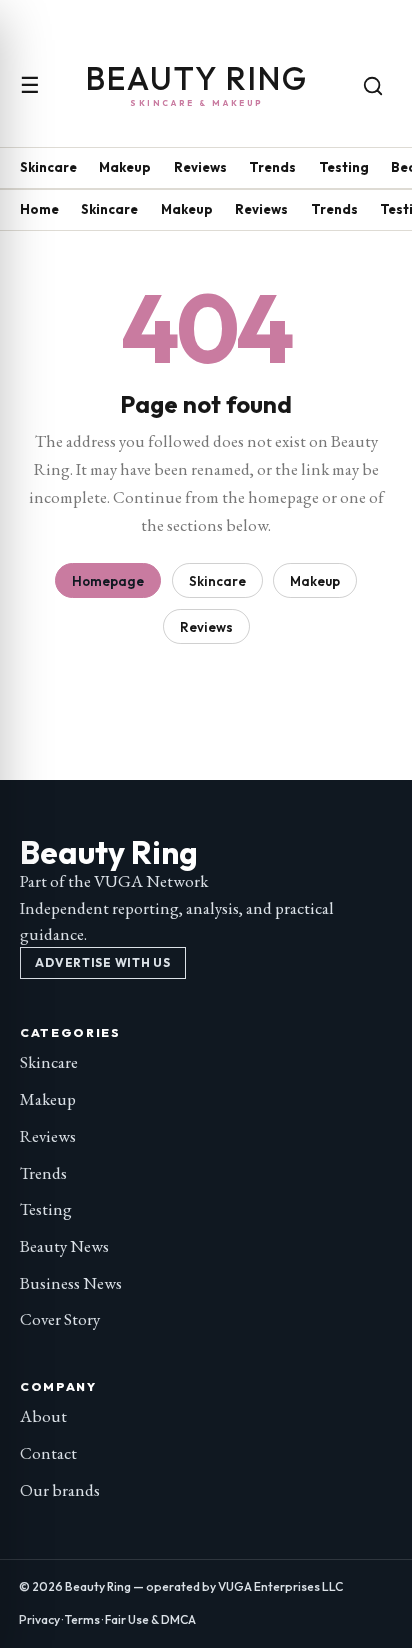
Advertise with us (102, 962)
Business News (71, 1283)
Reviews (200, 167)
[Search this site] (373, 86)
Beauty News (64, 1246)
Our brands (60, 1490)
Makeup (125, 167)
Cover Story (60, 1319)
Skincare (48, 167)
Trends (272, 167)
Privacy (39, 1619)
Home (39, 209)
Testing (344, 167)
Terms (82, 1619)
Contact (48, 1453)
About (43, 1416)
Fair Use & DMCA (150, 1619)
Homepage (108, 581)
